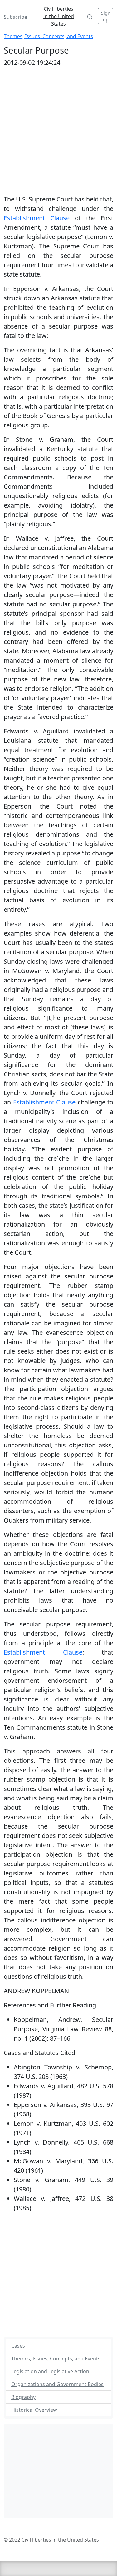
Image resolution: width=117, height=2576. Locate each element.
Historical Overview (34, 2410)
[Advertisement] (58, 2276)
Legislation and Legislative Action (50, 2371)
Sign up (106, 16)
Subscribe (15, 17)
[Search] (90, 16)
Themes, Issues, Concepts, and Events (48, 36)
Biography (23, 2397)
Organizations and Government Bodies (57, 2384)
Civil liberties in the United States (59, 16)
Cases (18, 2346)
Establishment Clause (37, 218)
